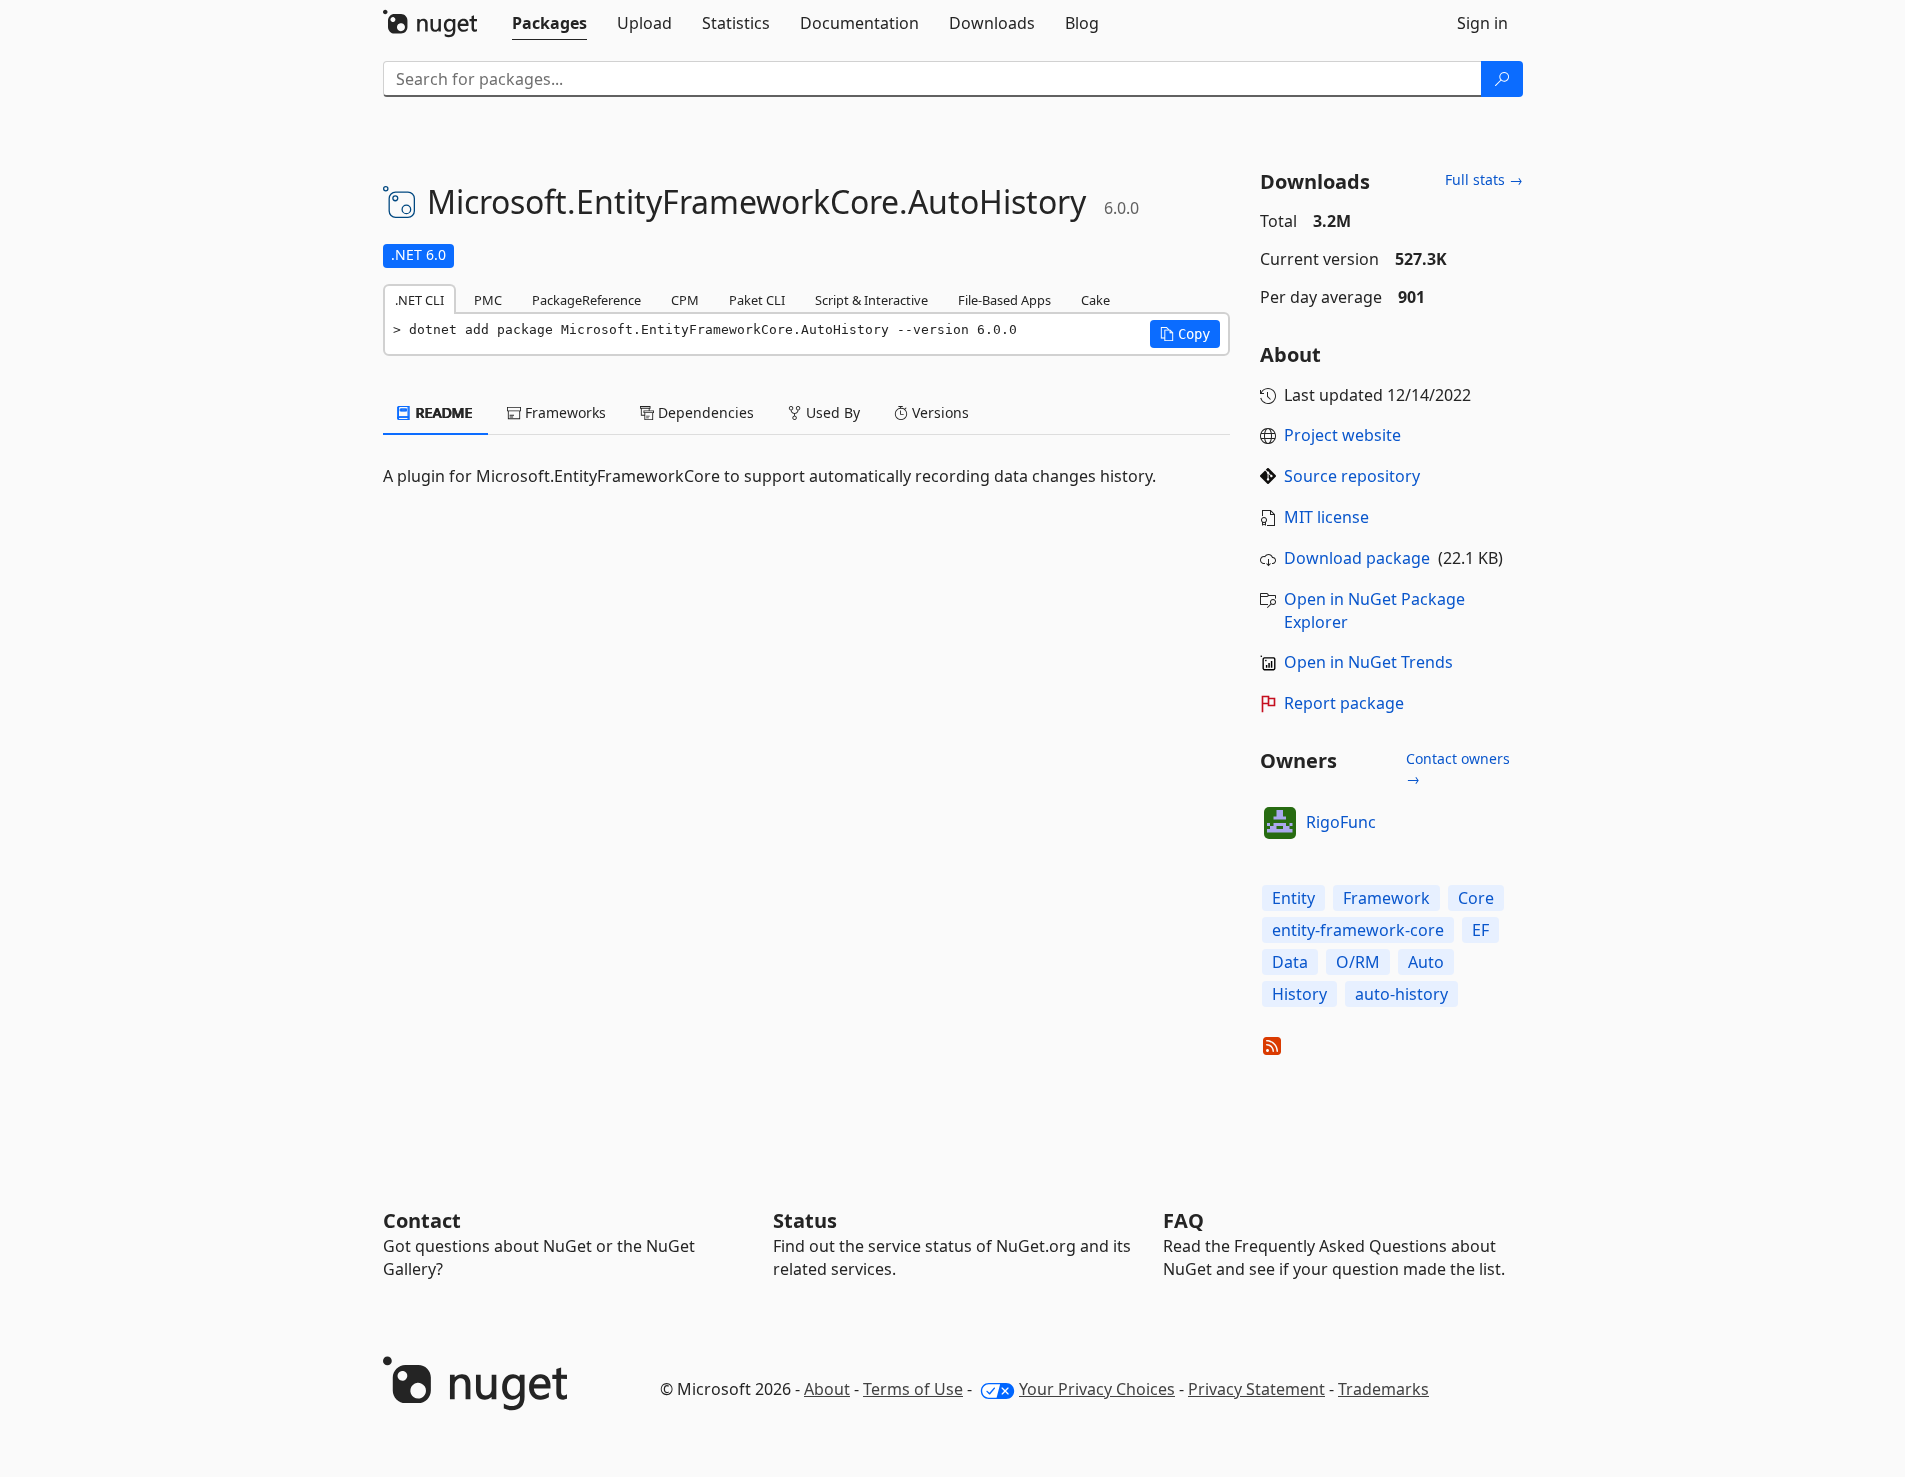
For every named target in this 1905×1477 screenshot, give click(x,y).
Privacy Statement (1256, 1389)
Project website (1342, 435)
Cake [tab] (1095, 300)
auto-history (1401, 994)
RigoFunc (1341, 822)
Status (805, 1220)
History (1299, 994)
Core (1476, 898)
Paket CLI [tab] (757, 300)
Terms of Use (913, 1389)
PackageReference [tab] (586, 300)
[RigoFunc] (1280, 823)
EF (1480, 930)
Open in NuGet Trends (1368, 662)
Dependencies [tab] (704, 412)
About (827, 1389)
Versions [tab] (938, 412)
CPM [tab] (685, 300)
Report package (1344, 703)
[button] (1185, 334)
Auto (1426, 962)
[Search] (1502, 79)
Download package (1357, 558)
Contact (422, 1220)
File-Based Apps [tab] (1004, 300)
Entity (1293, 898)
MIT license (1326, 517)
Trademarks (1383, 1389)
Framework (1386, 898)
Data (1290, 962)
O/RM (1358, 962)
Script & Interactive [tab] (871, 300)
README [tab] (442, 412)
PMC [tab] (488, 300)
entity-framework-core (1358, 930)
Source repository (1352, 476)
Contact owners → (1458, 768)
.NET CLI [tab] (419, 300)
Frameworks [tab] (563, 412)
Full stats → (1484, 179)
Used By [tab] (831, 412)
